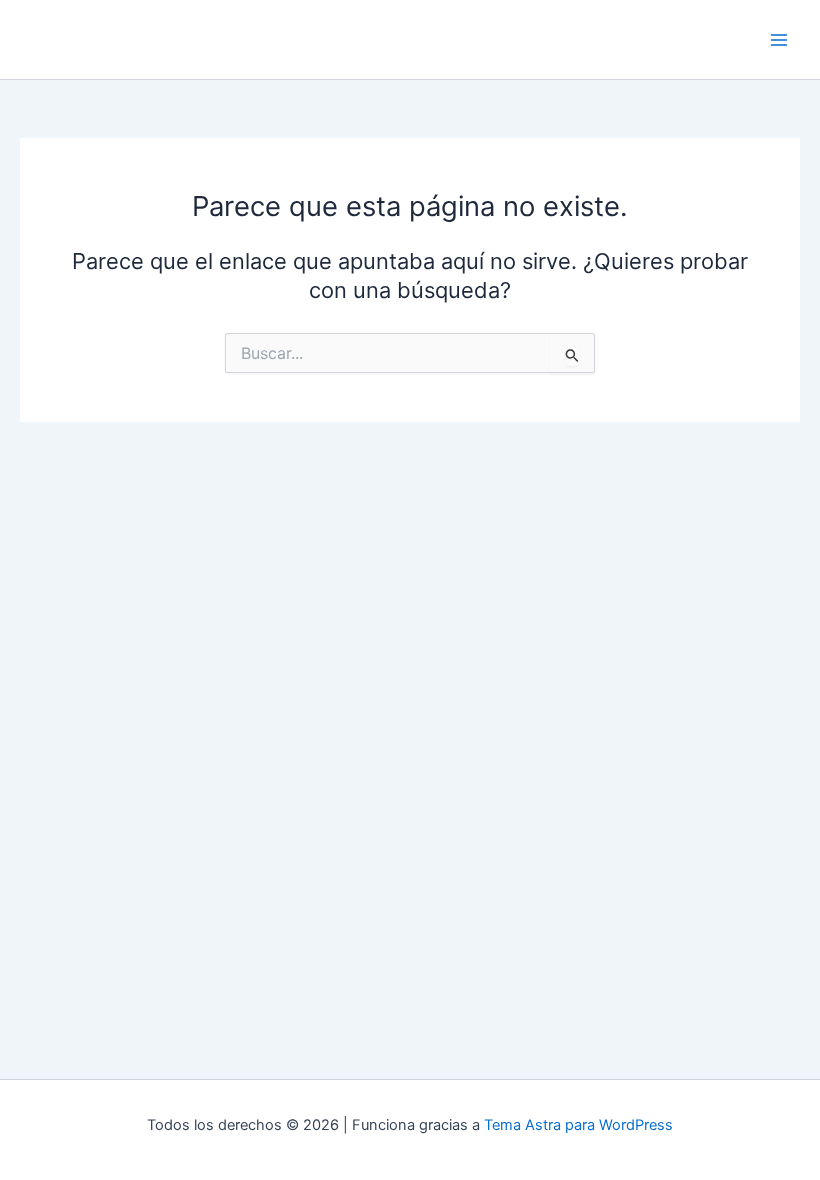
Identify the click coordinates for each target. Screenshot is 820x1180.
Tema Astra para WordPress (578, 1125)
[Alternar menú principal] (779, 40)
